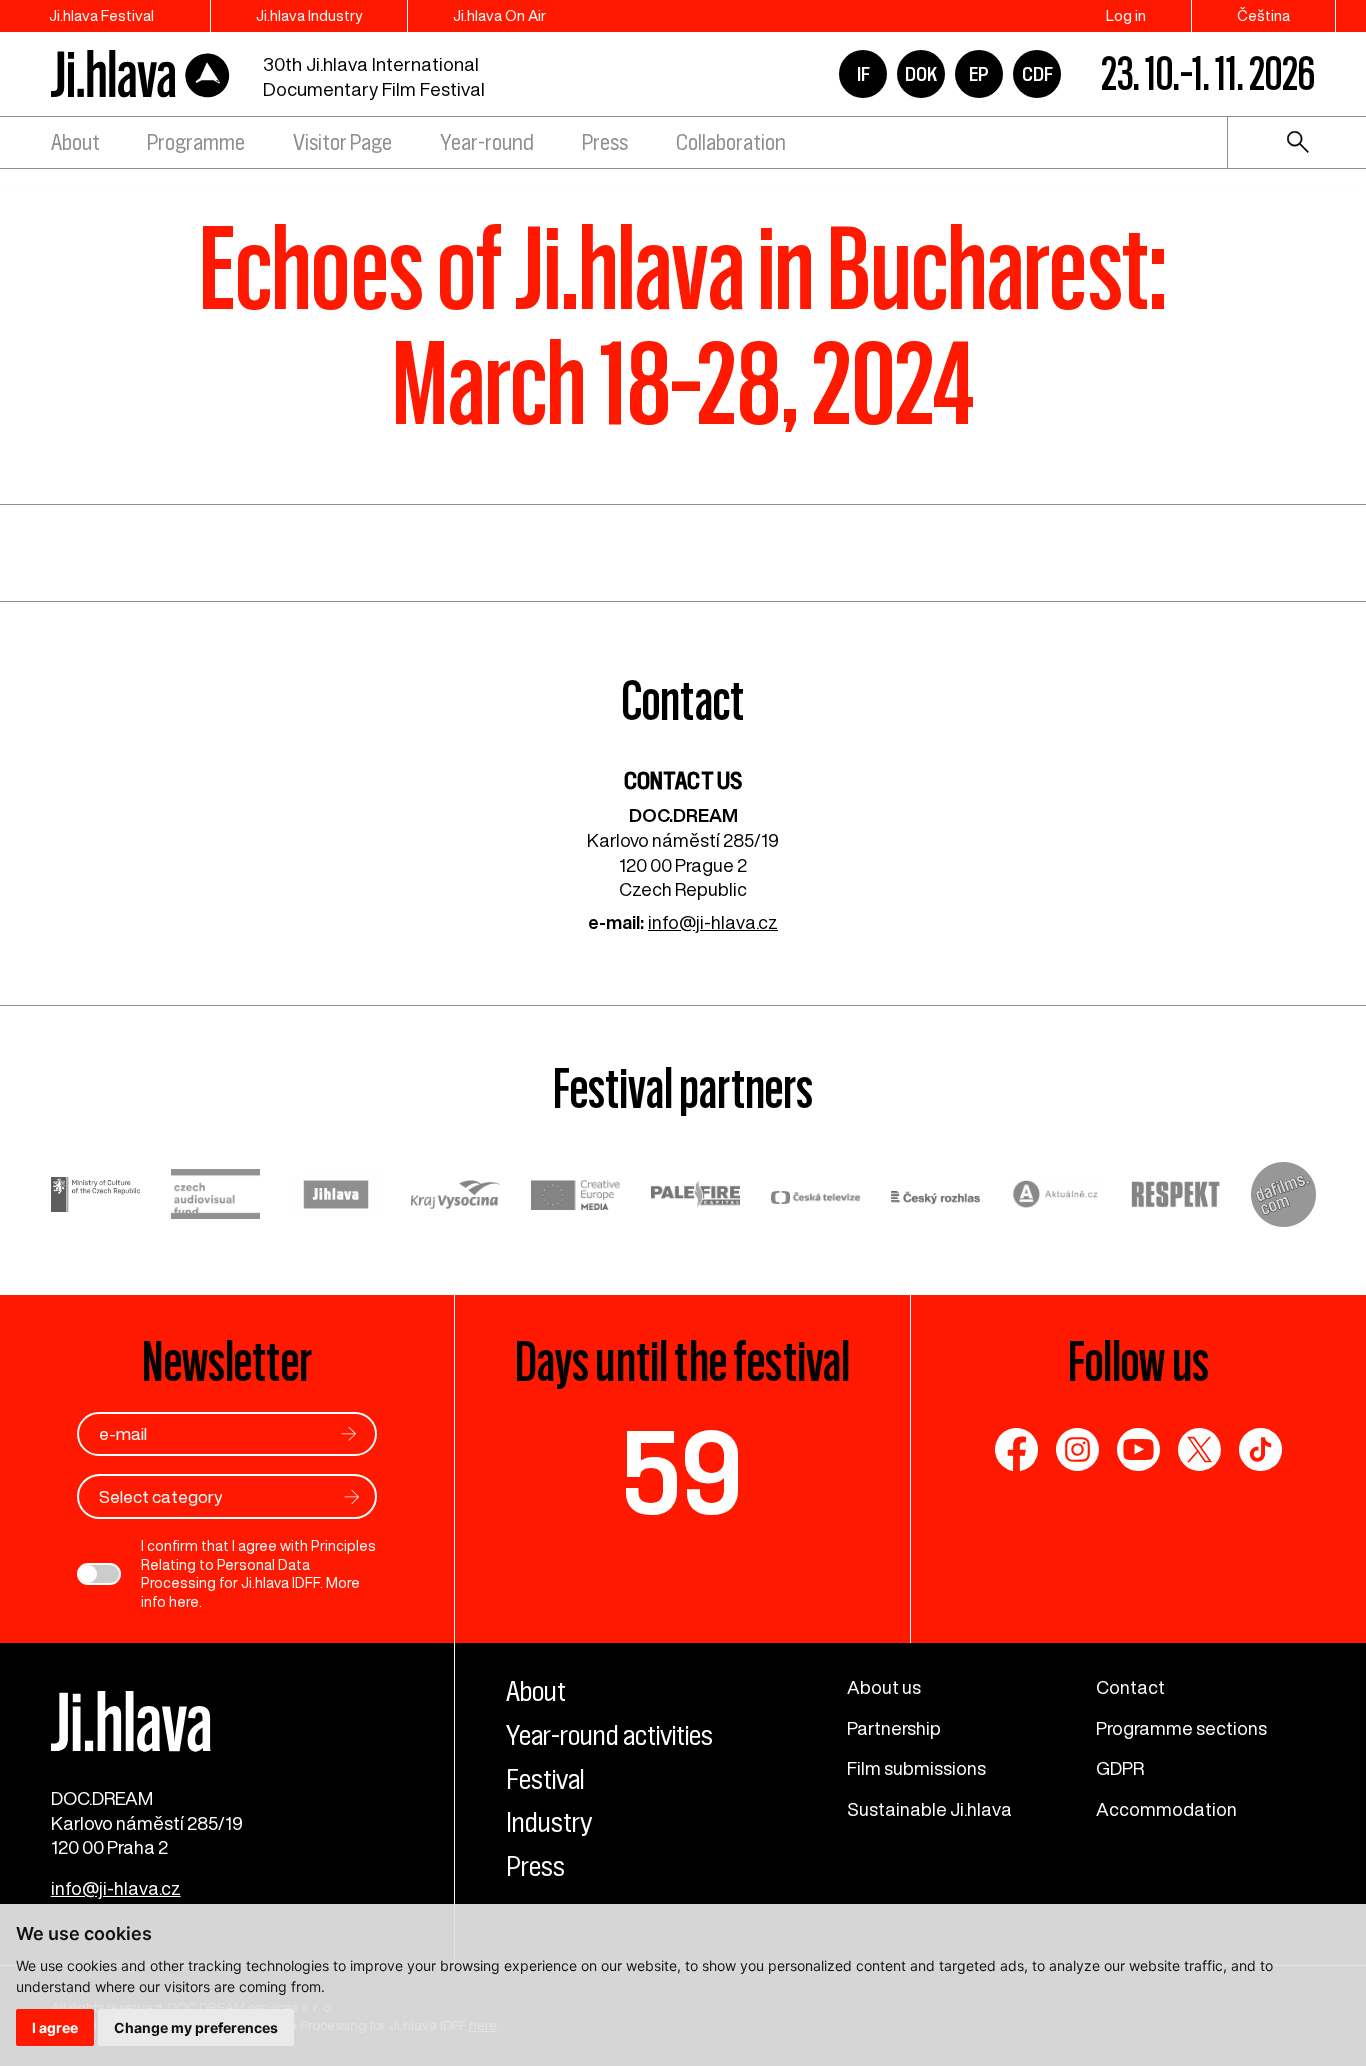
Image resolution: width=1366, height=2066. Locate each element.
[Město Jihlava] (336, 1197)
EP (979, 74)
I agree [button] (55, 2027)
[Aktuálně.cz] (1056, 1196)
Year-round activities (609, 1735)
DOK (921, 74)
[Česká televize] (816, 1197)
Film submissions (916, 1768)
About (75, 142)
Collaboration (731, 142)
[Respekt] (1176, 1197)
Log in (1126, 15)
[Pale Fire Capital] (696, 1196)
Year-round (487, 142)
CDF (1037, 74)
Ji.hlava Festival (101, 15)
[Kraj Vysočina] (456, 1197)
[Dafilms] (1283, 1197)
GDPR (1120, 1768)
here (184, 1602)
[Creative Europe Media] (576, 1197)
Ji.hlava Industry (309, 15)
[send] (349, 1433)
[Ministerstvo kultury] (96, 1197)
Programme (196, 142)
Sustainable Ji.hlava (929, 1809)
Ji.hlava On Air (499, 15)
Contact (1130, 1687)
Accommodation (1166, 1809)
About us (884, 1687)
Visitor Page (342, 142)
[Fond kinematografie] (216, 1197)
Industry (549, 1822)
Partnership (894, 1728)
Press (605, 142)
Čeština (1263, 15)
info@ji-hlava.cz (713, 922)
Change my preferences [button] (196, 2027)
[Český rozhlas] (936, 1197)
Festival (545, 1779)
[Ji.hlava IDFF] (141, 74)
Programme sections (1181, 1728)
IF (863, 74)
